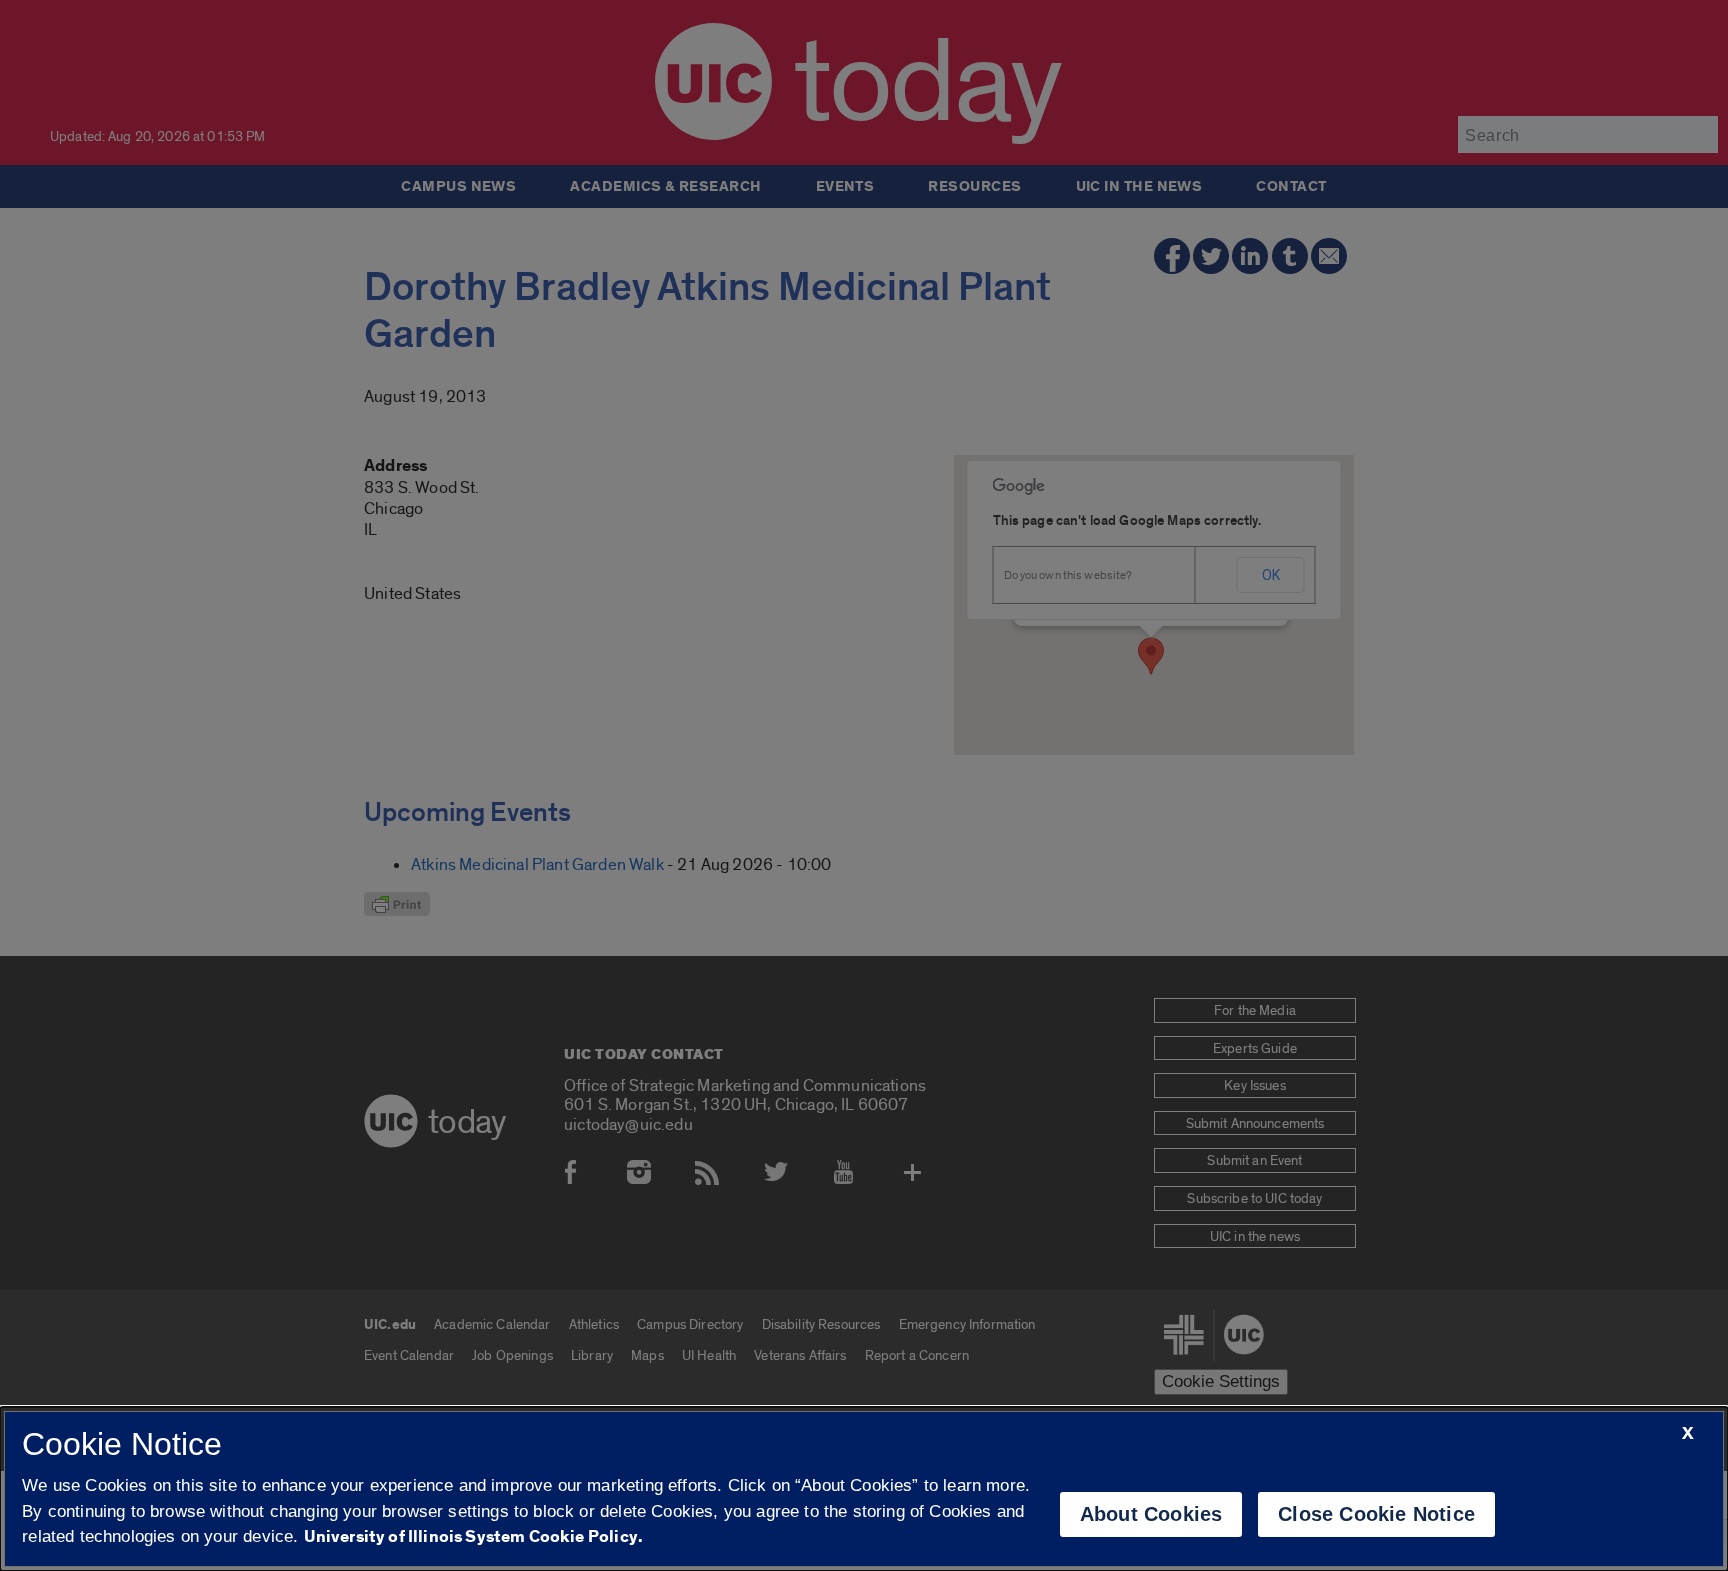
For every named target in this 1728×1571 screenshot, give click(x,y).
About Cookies (1151, 1514)
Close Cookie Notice (1376, 1514)
